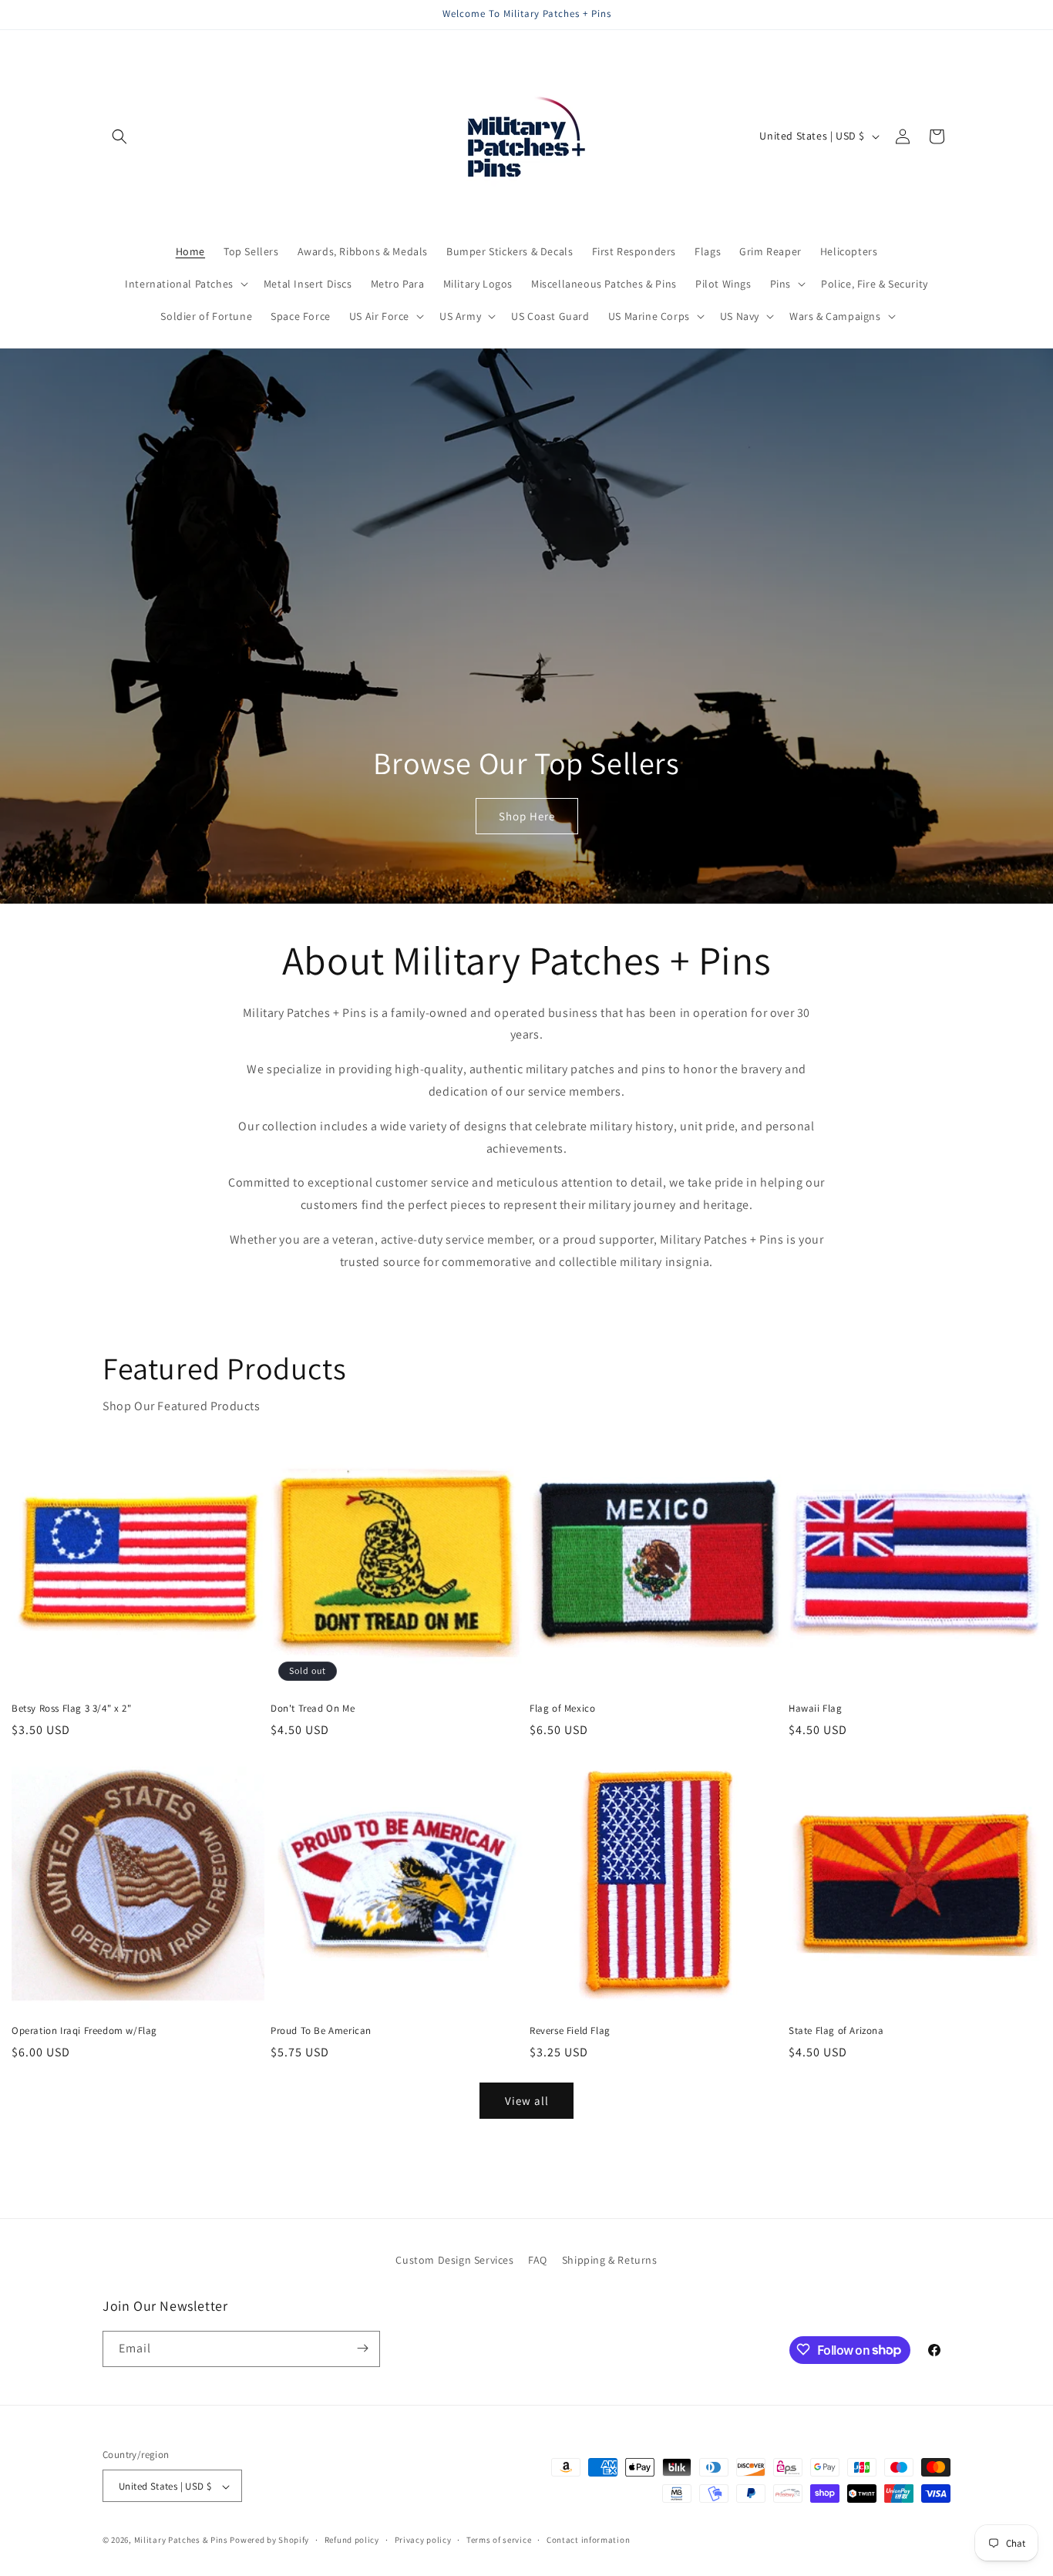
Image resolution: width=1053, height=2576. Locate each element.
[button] (119, 136)
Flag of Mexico (562, 1709)
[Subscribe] (362, 2348)
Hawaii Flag (816, 1709)
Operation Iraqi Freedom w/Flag (84, 2031)
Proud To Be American (321, 2031)
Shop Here (527, 816)
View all (527, 2101)
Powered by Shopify (269, 2541)
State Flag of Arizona (836, 2031)
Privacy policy (423, 2540)
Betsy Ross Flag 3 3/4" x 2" (71, 1709)
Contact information (588, 2540)
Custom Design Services (454, 2260)
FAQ (538, 2260)
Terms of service (499, 2540)
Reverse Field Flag (570, 2031)
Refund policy (352, 2540)
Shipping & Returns (610, 2260)
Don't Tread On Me (313, 1709)
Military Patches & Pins (181, 2541)
